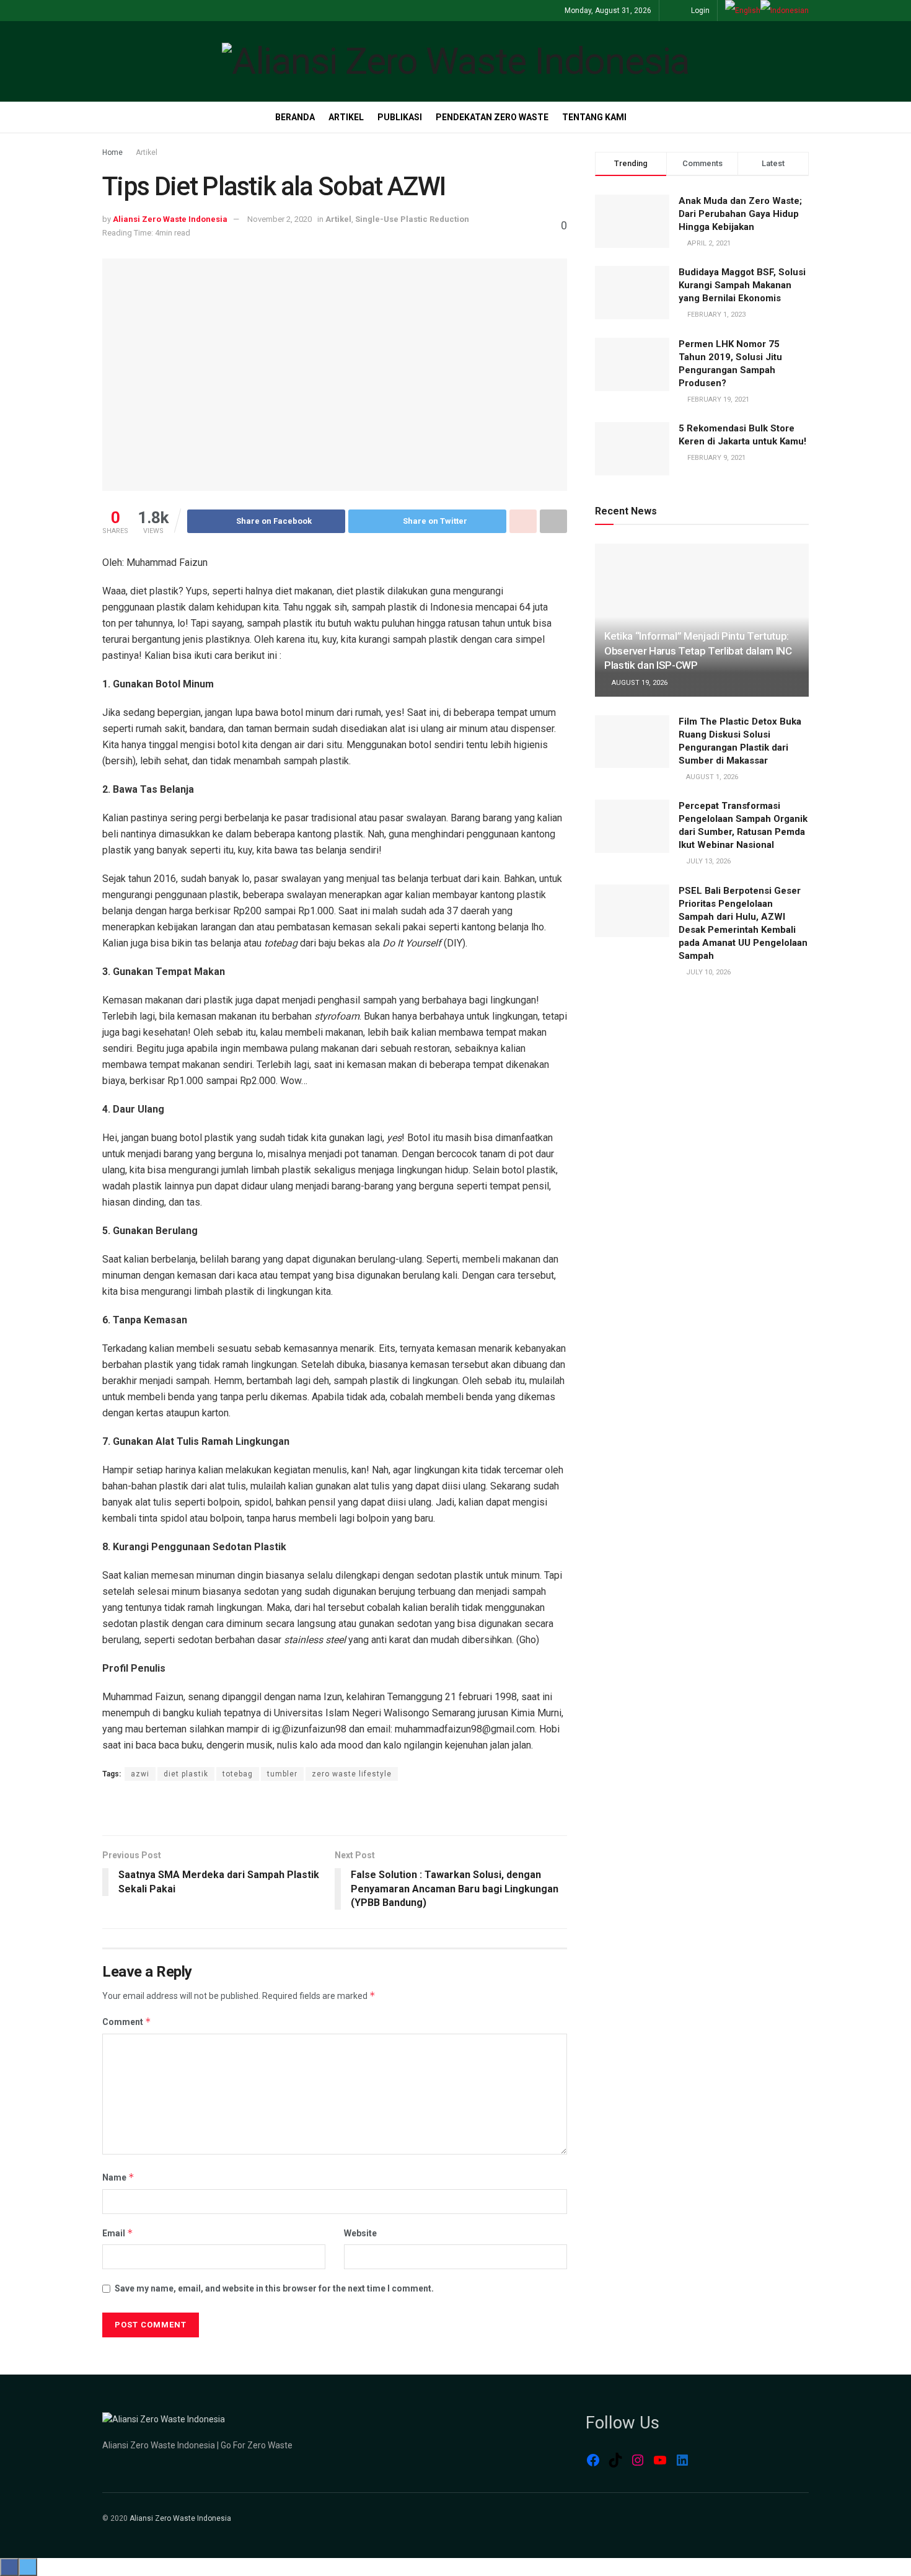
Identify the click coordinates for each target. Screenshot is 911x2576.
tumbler (282, 1774)
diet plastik (186, 1774)
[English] (743, 11)
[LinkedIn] (682, 2460)
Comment (127, 2022)
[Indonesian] (785, 11)
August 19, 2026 (639, 683)
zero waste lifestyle (352, 1774)
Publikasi (400, 117)
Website (360, 2233)
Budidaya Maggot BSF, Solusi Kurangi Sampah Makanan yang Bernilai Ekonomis (742, 285)
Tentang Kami (594, 117)
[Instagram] (638, 2460)
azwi (140, 1774)
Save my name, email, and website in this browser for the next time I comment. (274, 2288)
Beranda (295, 117)
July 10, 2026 (707, 972)
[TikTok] (615, 2460)
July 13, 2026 (707, 861)
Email (118, 2233)
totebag (238, 1774)
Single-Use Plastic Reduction (412, 219)
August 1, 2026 (711, 777)
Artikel (346, 117)
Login (699, 11)
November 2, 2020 (279, 219)
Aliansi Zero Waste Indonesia (170, 219)
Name (118, 2177)
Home (112, 152)
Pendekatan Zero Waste (492, 117)
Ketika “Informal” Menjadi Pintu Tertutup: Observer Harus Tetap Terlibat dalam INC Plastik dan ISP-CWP (698, 651)
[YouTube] (660, 2460)
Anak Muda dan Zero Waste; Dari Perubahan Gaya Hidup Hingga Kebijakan (740, 214)
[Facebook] (593, 2460)
